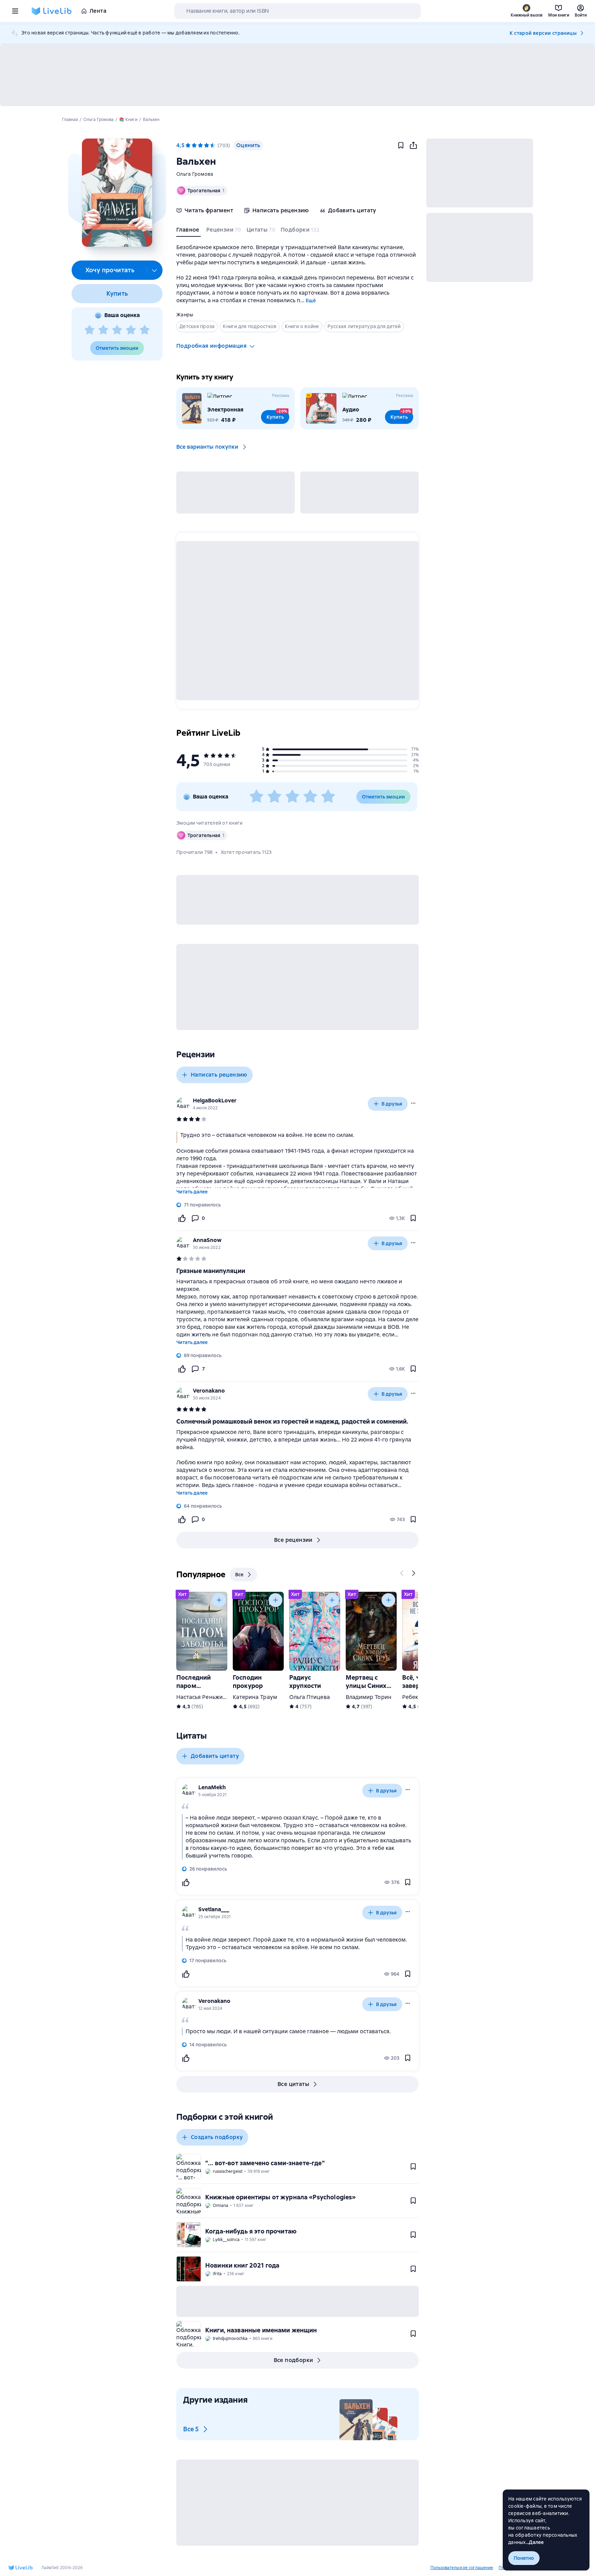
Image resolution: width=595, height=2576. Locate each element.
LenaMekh (212, 1787)
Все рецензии (293, 1540)
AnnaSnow (207, 1240)
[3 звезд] (117, 330)
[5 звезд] (145, 330)
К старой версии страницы (543, 33)
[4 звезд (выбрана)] (207, 145)
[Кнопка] (402, 1573)
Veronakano (209, 1391)
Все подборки (294, 2360)
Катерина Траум (255, 1697)
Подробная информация (211, 346)
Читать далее (192, 1192)
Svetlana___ (214, 1909)
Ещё (311, 301)
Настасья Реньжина (203, 1697)
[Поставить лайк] (182, 1218)
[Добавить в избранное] (401, 145)
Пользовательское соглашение (462, 2568)
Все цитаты (293, 2084)
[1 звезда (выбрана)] (188, 145)
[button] (117, 193)
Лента (98, 11)
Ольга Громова (195, 174)
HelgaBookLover (215, 1101)
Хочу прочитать (110, 270)
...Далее (535, 2542)
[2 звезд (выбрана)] (194, 145)
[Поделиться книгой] (413, 145)
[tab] (189, 231)
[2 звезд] (103, 330)
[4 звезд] (131, 330)
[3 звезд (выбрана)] (200, 145)
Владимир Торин (369, 1697)
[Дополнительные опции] (155, 270)
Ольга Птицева (310, 1697)
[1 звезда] (90, 330)
